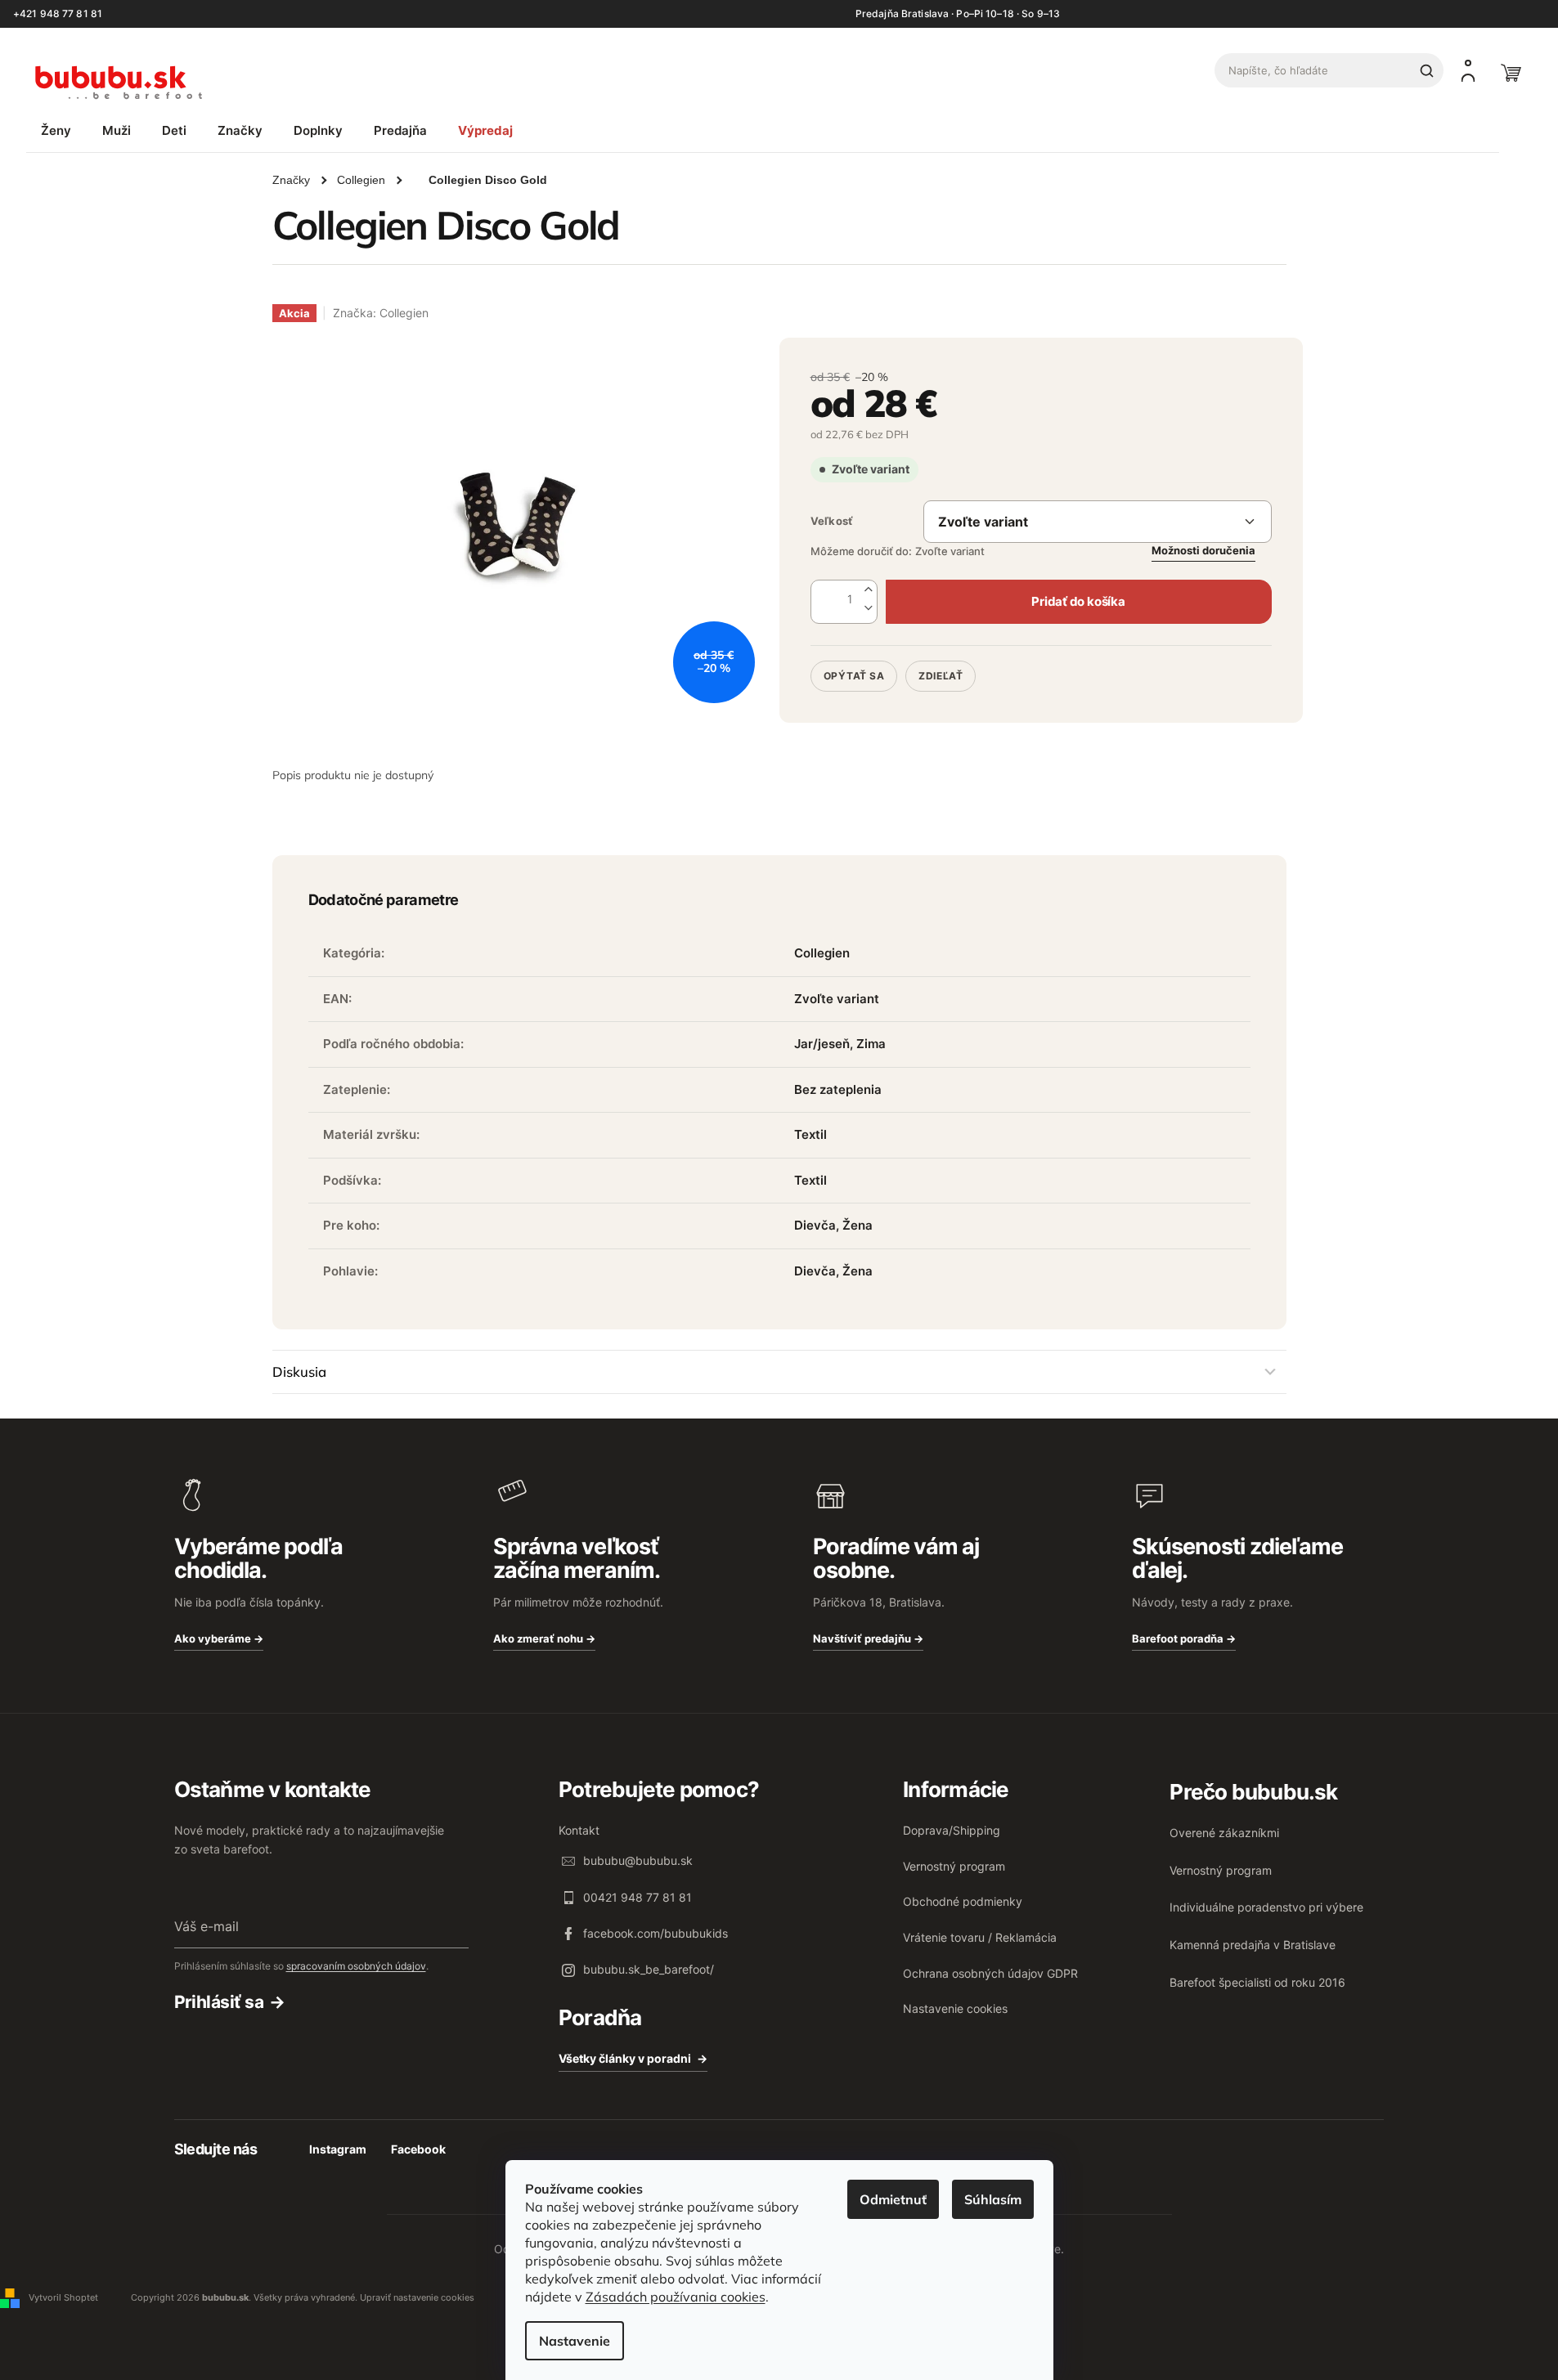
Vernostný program (954, 1866)
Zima (871, 1044)
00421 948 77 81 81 (638, 1897)
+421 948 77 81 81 (58, 14)
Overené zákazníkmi (1224, 1833)
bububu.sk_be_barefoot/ (649, 1969)
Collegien (822, 953)
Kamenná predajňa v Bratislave (1253, 1945)
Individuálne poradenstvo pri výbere (1266, 1907)
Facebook (418, 2149)
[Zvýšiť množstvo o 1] (869, 590)
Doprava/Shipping (952, 1830)
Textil (810, 1134)
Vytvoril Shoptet (63, 2297)
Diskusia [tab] (299, 1372)
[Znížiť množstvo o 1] (869, 609)
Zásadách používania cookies (676, 2297)
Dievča (815, 1225)
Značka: (381, 313)
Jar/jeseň (822, 1044)
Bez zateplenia (838, 1089)
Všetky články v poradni (625, 2058)
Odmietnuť (893, 2199)
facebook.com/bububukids (656, 1933)
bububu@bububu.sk (638, 1860)
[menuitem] (56, 130)
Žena (858, 1225)
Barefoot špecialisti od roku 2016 (1257, 1982)
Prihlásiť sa (219, 2002)
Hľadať (1426, 70)
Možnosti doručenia (1203, 550)
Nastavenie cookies (955, 2008)
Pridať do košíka (1078, 601)
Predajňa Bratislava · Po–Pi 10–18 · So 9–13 (958, 14)
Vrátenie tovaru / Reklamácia (980, 1937)
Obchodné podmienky (963, 1901)
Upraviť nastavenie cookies (417, 2297)
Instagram (338, 2149)
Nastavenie (575, 2341)
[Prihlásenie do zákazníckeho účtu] (1468, 70)
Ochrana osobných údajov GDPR (990, 1973)
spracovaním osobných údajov (356, 1966)
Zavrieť (923, 654)
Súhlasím (993, 2199)
